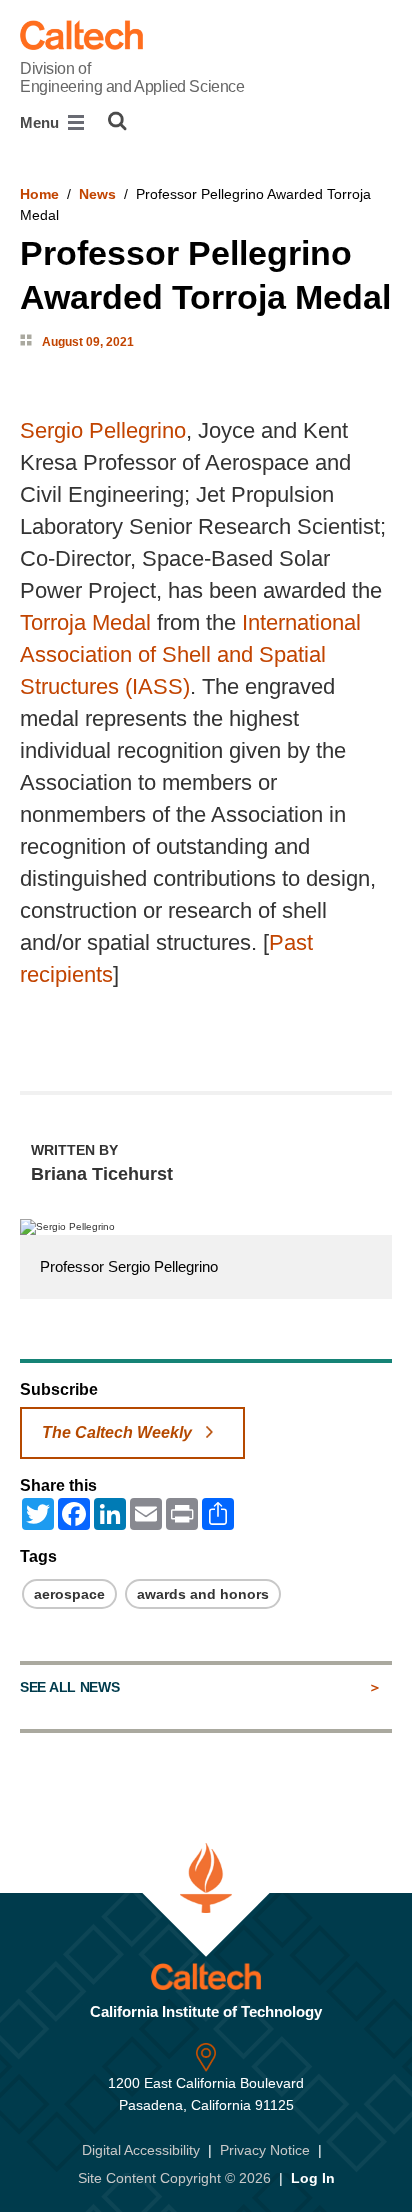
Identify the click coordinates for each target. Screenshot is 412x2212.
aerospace (69, 1594)
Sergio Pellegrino (103, 430)
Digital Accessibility (141, 2150)
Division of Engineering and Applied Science (132, 77)
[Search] (117, 121)
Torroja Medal (85, 622)
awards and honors (203, 1594)
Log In (313, 2178)
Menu (41, 122)
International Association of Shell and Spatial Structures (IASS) (190, 654)
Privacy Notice (265, 2150)
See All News (69, 1687)
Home (39, 194)
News (97, 194)
